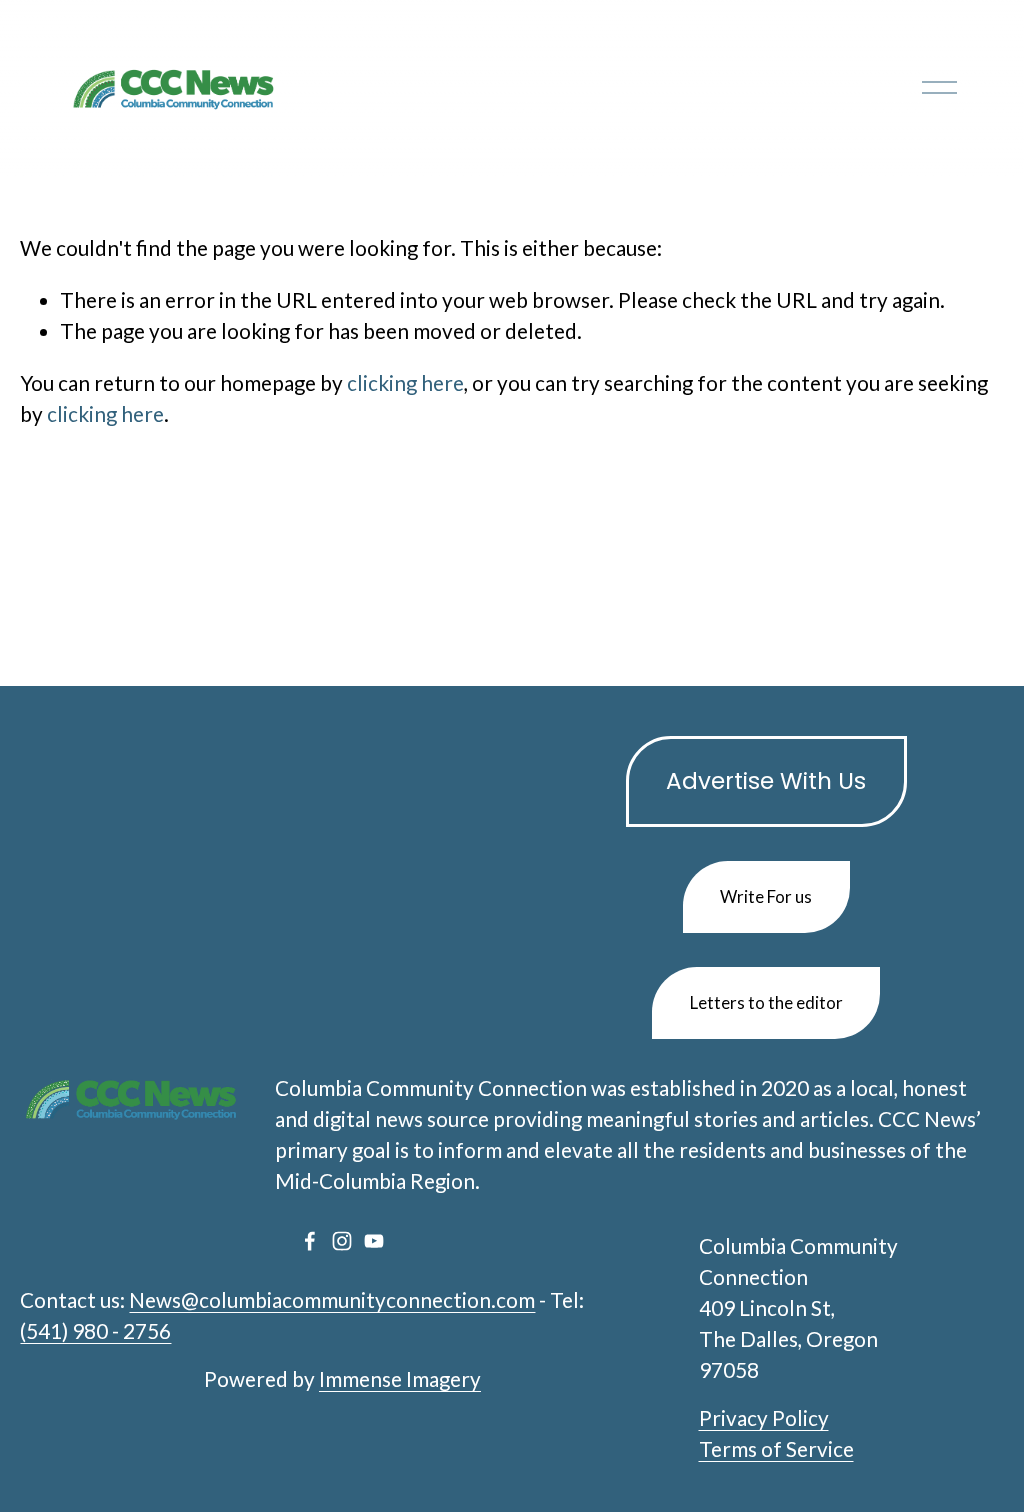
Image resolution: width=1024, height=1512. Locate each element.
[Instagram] (342, 1241)
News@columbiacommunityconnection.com (332, 1300)
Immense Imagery (400, 1379)
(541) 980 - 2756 (95, 1331)
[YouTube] (374, 1241)
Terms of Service (776, 1449)
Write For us (766, 896)
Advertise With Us (766, 781)
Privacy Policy (764, 1418)
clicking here (405, 383)
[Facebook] (310, 1241)
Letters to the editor (766, 1002)
